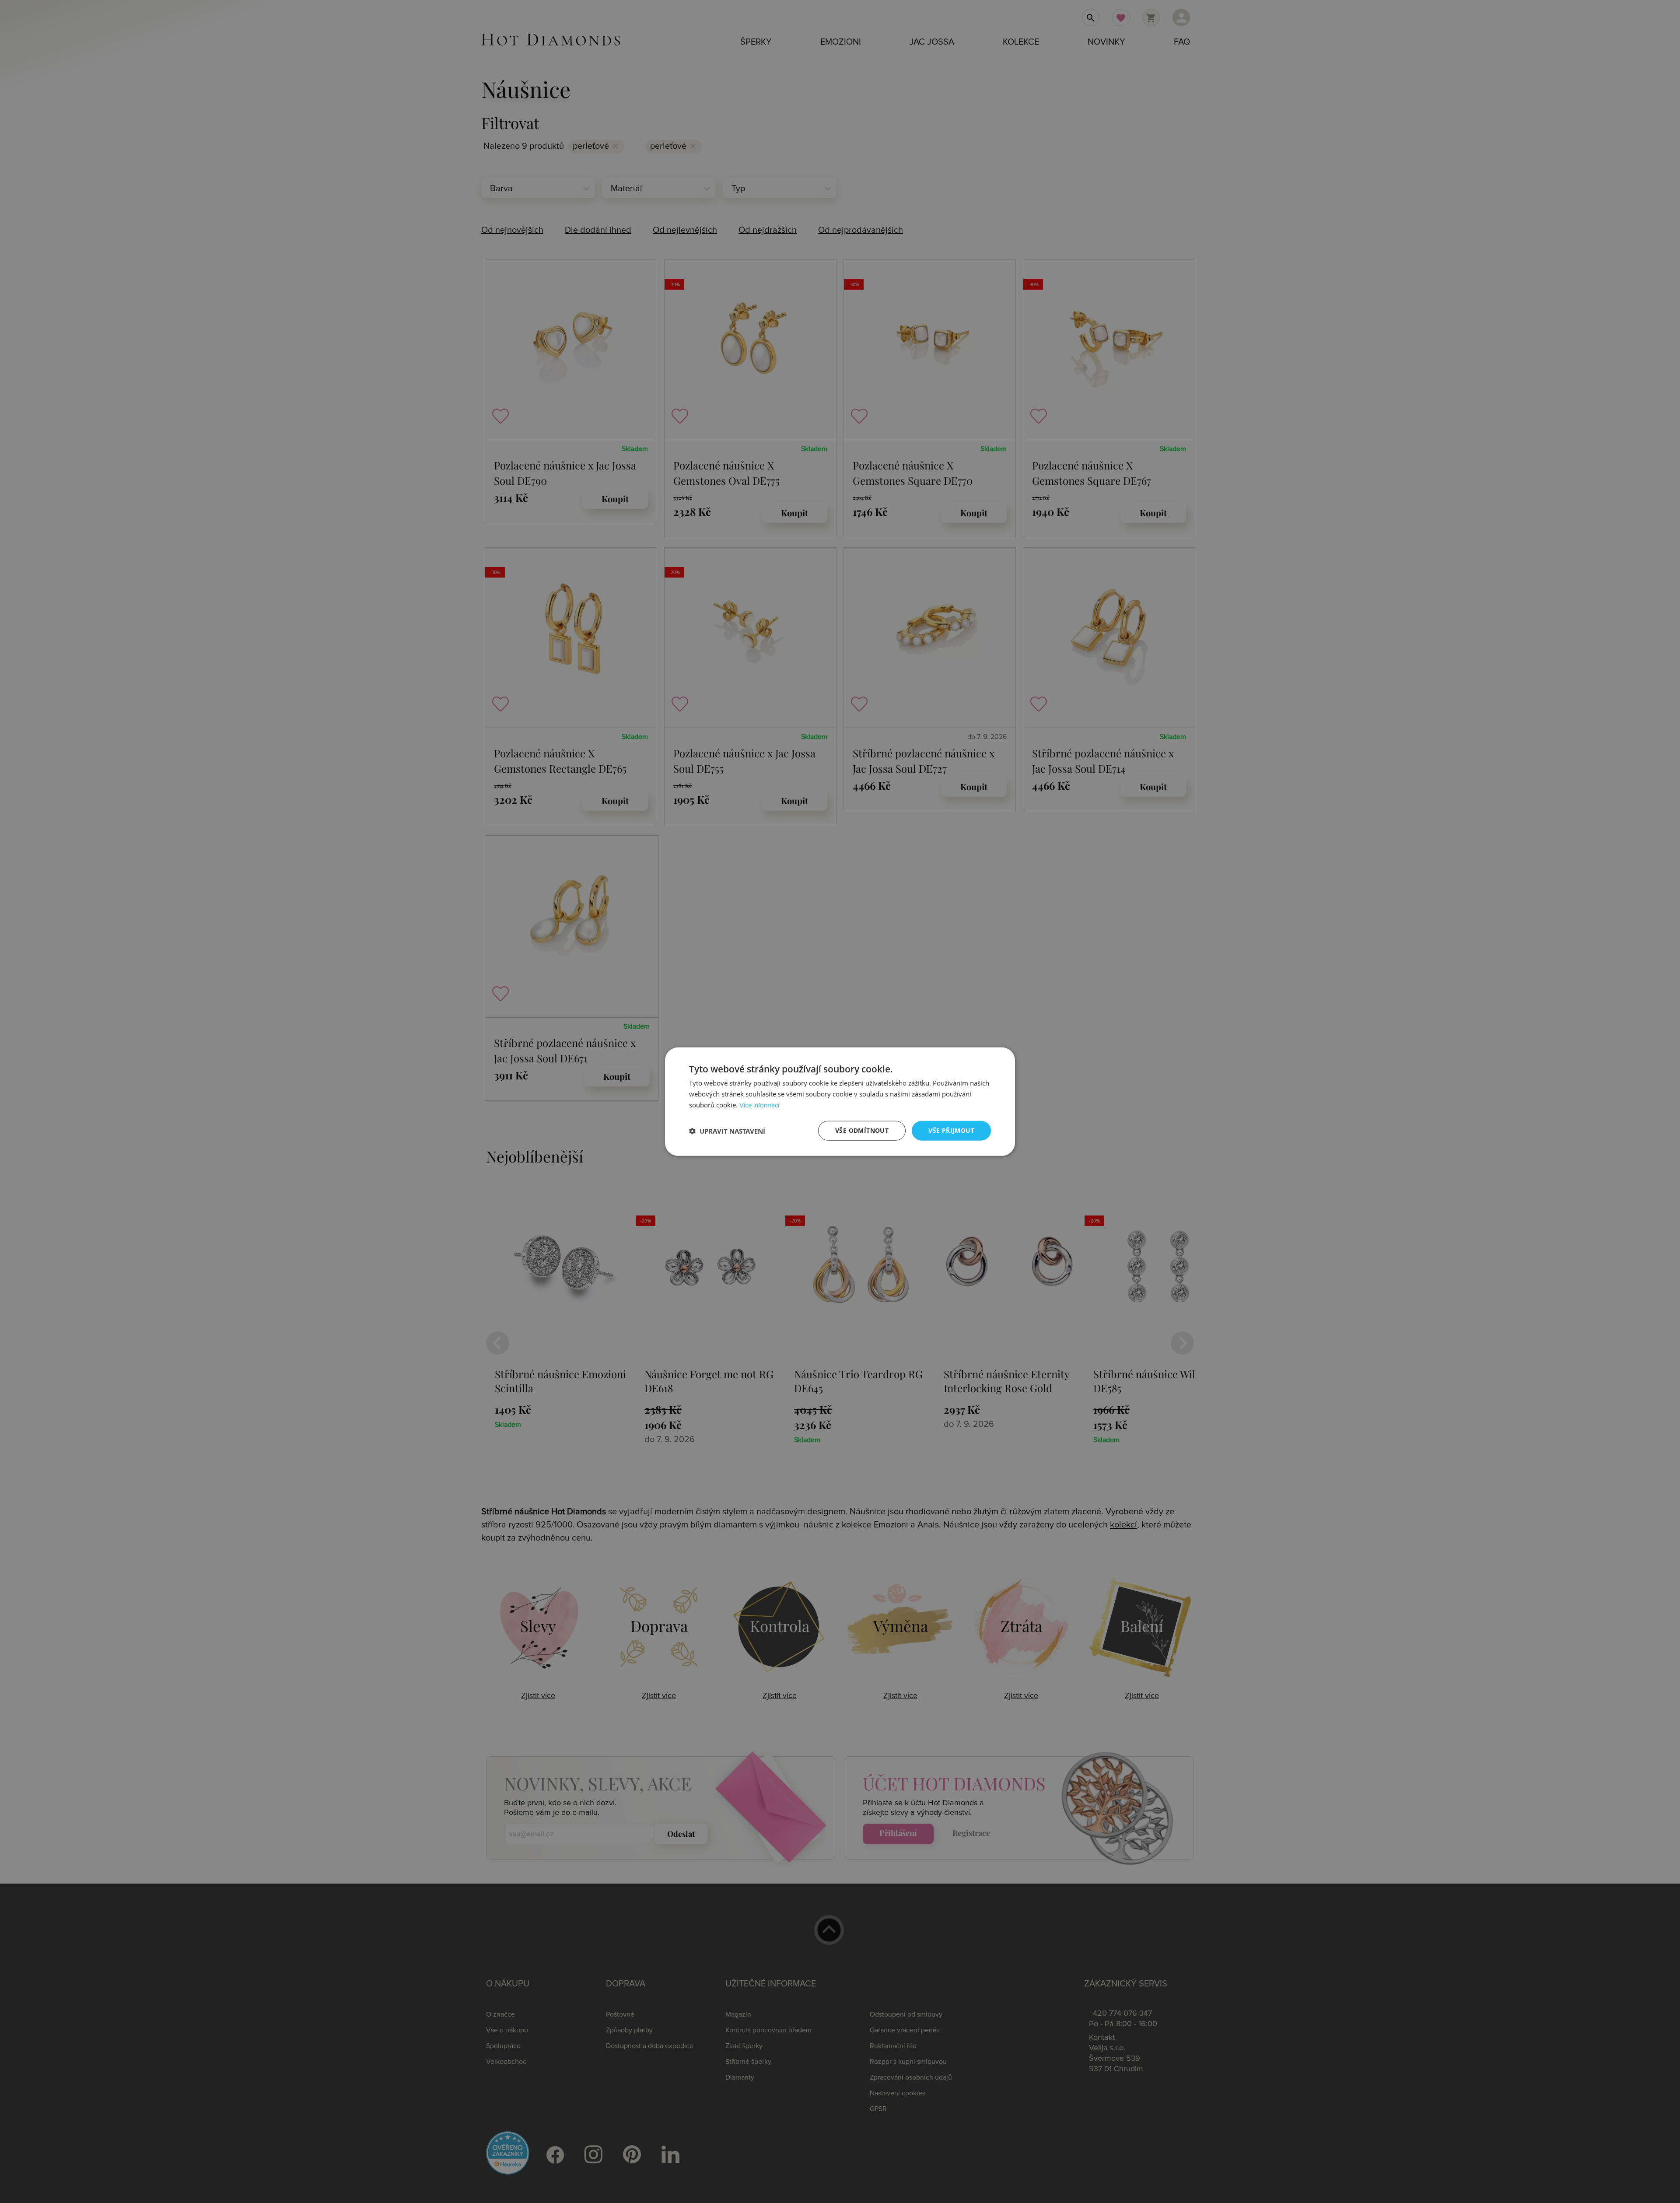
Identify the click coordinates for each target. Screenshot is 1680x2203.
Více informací (759, 1105)
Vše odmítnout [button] (862, 1130)
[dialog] (840, 1101)
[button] (727, 1131)
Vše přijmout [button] (951, 1130)
